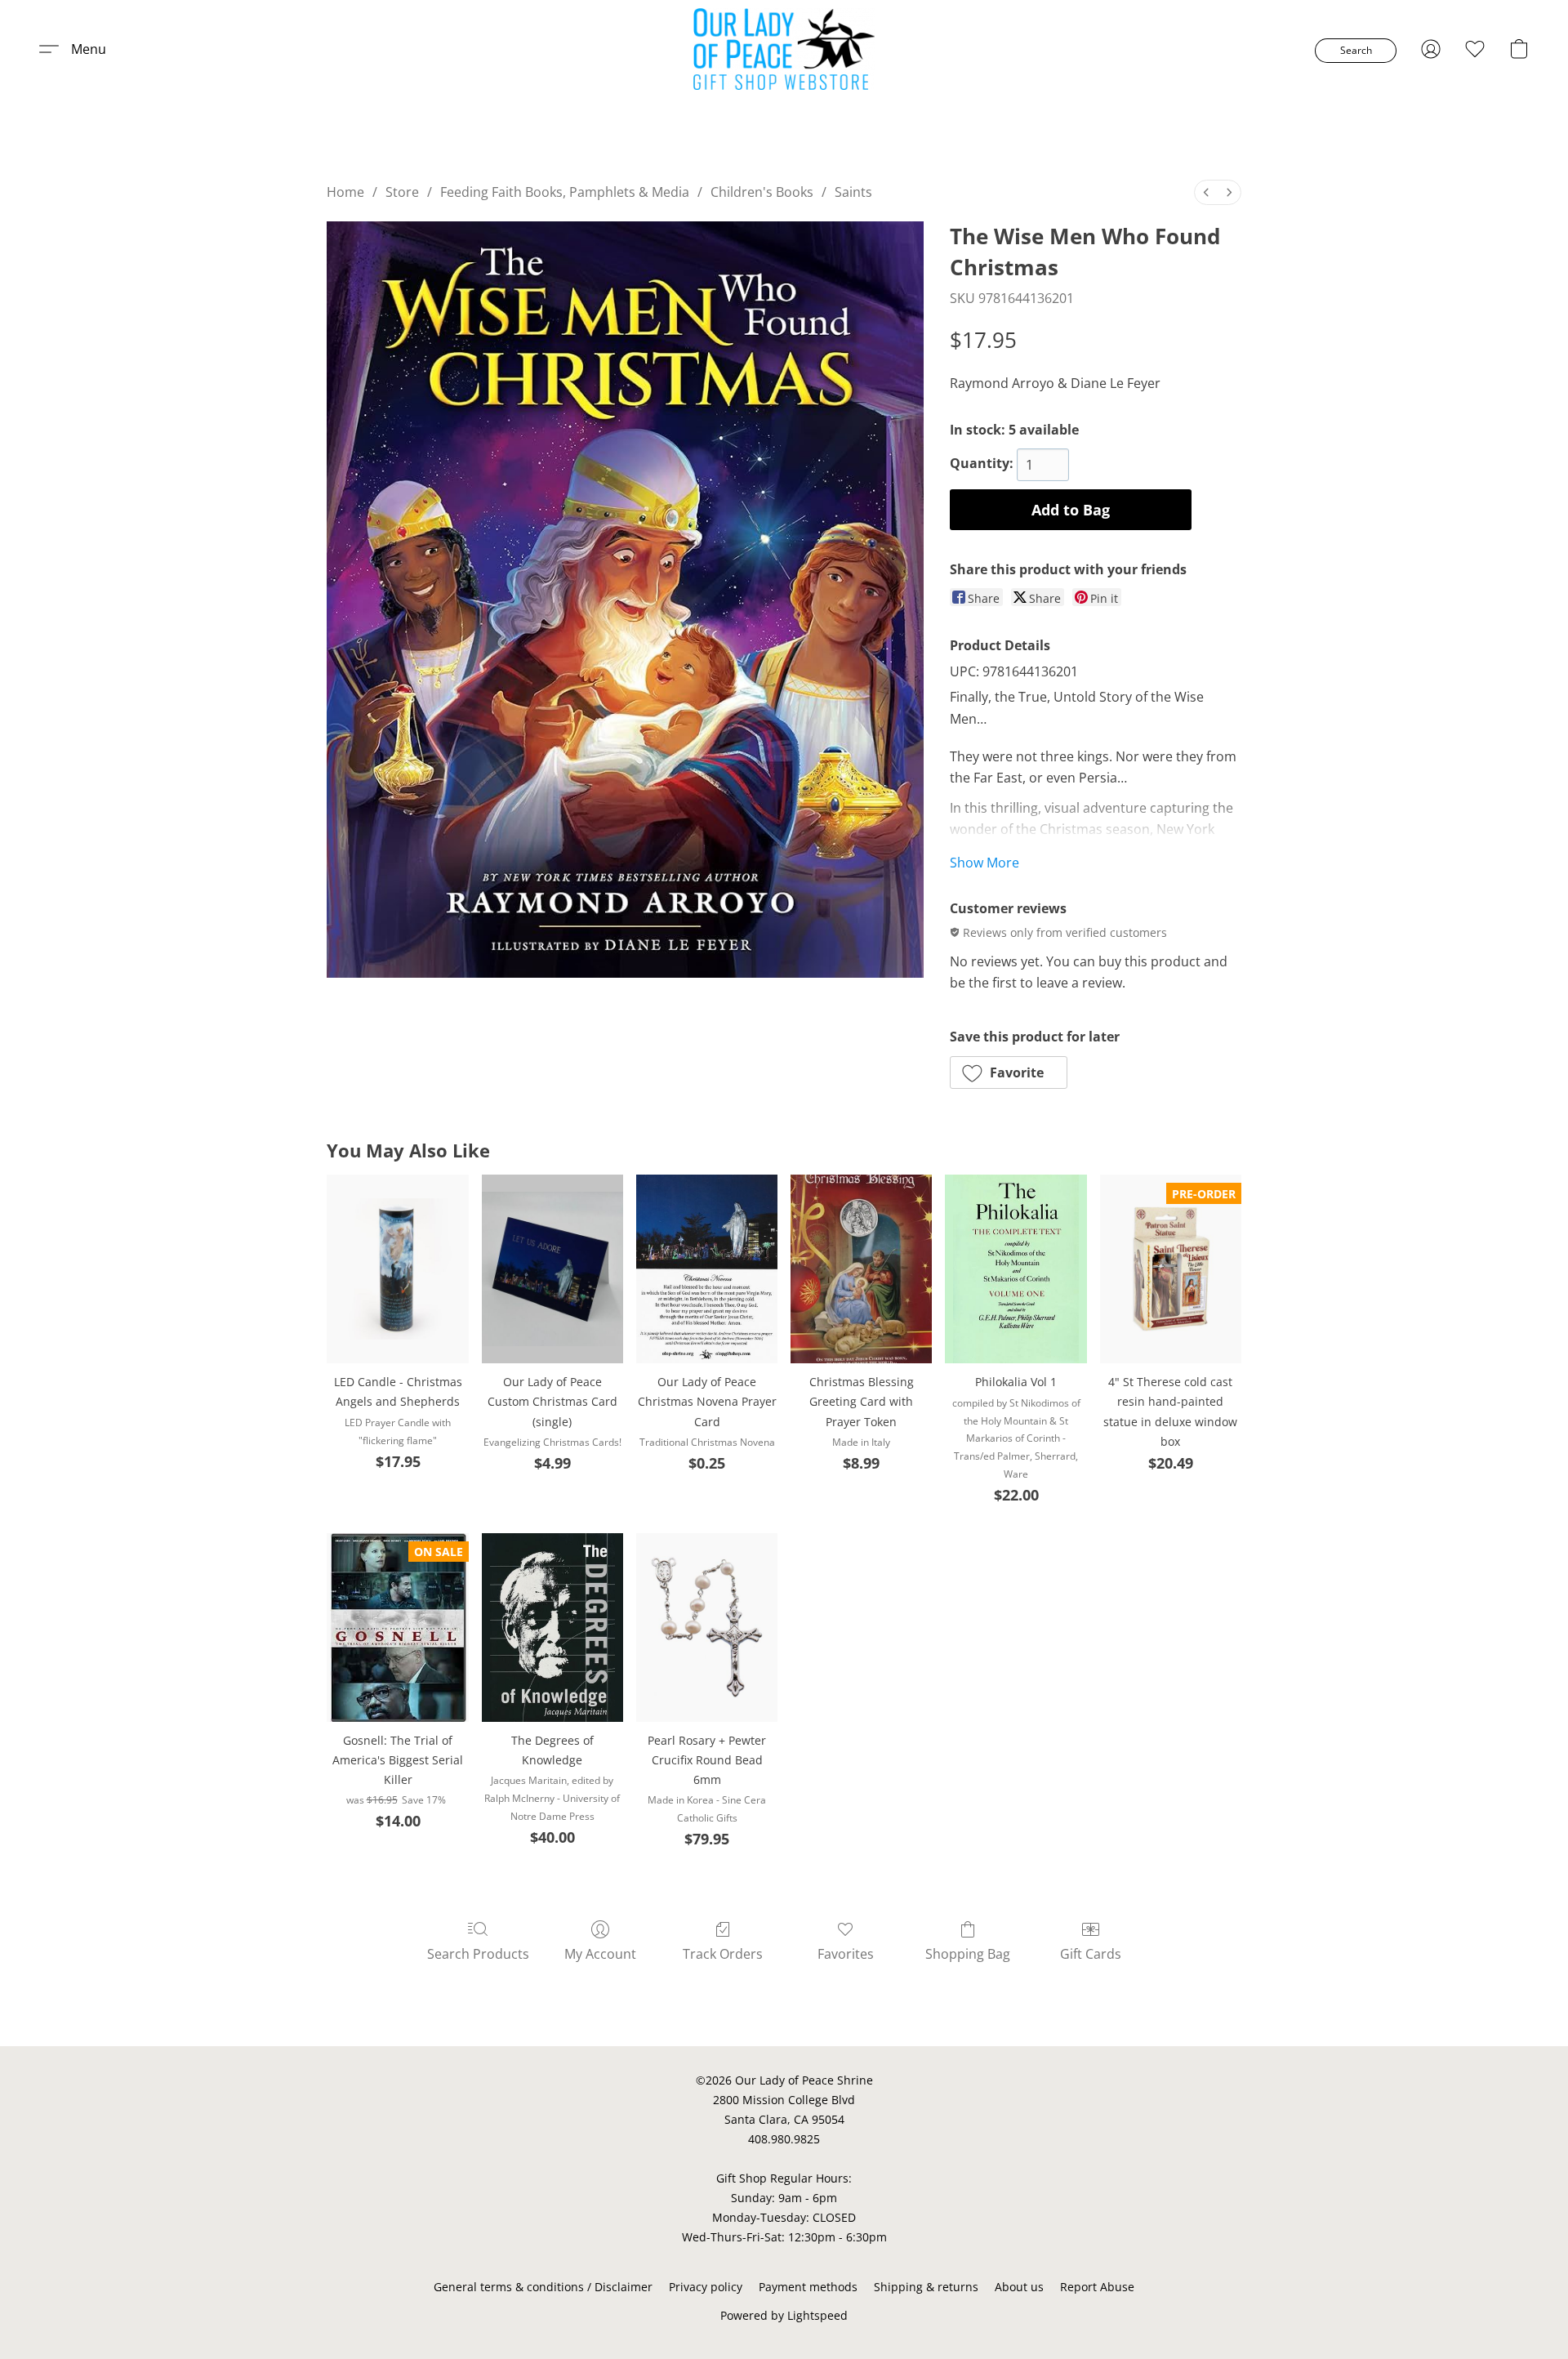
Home (345, 192)
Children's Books (762, 192)
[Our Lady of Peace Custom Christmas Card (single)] (552, 1269)
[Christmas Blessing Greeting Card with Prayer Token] (861, 1269)
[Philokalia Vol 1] (1016, 1269)
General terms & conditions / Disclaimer (543, 2287)
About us (1019, 2287)
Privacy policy (706, 2287)
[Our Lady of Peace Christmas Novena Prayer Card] (707, 1269)
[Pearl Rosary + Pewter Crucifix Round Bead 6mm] (707, 1628)
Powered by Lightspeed (784, 2315)
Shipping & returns (926, 2287)
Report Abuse (1097, 2287)
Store (402, 192)
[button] (784, 49)
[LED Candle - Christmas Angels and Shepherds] (397, 1269)
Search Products (478, 1954)
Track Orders (723, 1954)
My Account (600, 1954)
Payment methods (808, 2287)
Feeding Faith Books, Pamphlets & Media (565, 192)
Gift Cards (1091, 1954)
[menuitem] (1206, 192)
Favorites (846, 1954)
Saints (853, 192)
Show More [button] (984, 863)
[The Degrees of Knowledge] (552, 1628)
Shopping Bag (968, 1954)
